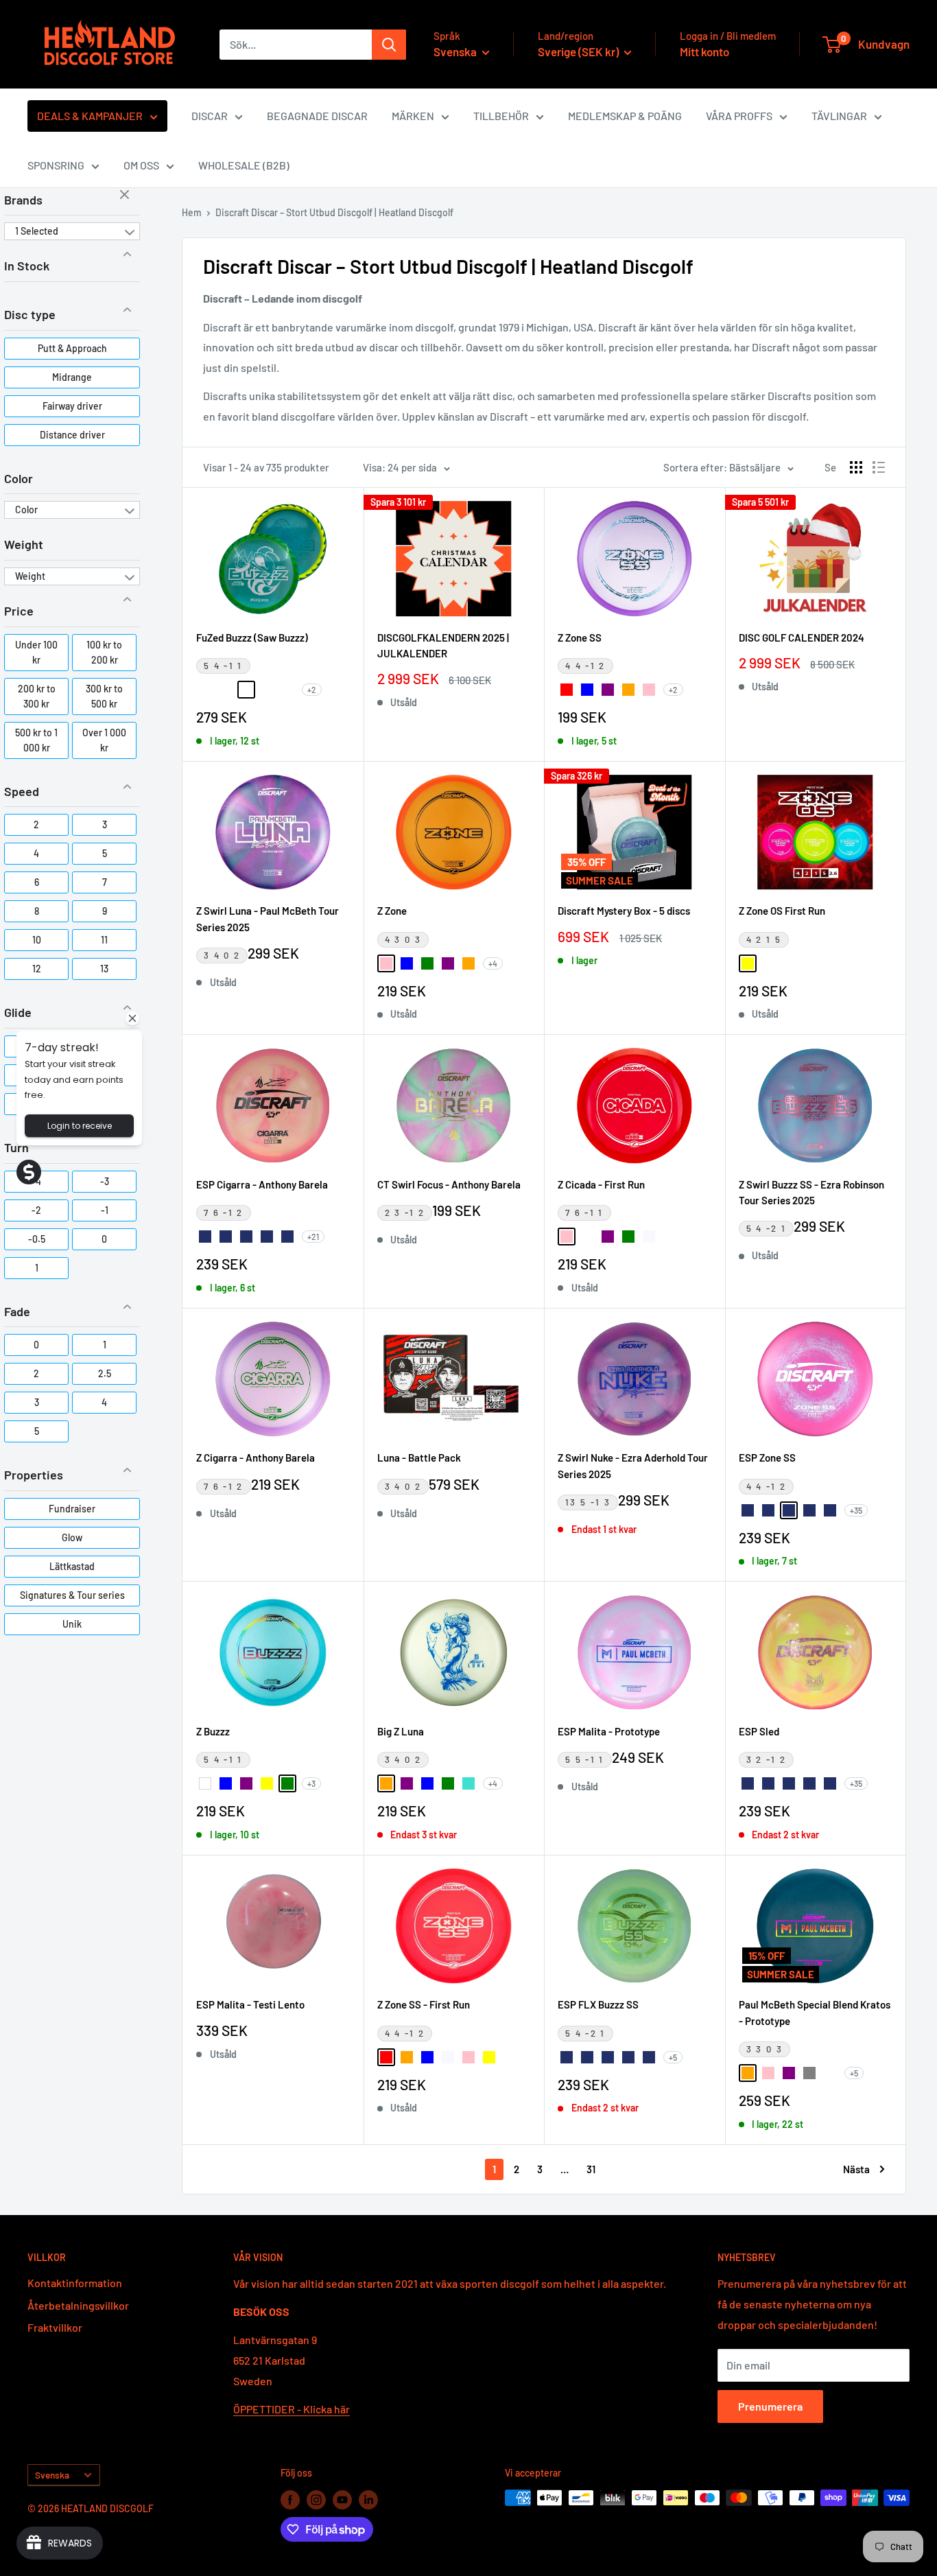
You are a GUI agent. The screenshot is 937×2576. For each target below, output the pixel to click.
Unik (72, 1624)
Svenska (52, 2475)
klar (126, 196)
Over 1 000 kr (104, 740)
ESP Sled (759, 1731)
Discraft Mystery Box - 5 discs (624, 911)
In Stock (27, 266)
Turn (16, 1147)
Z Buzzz (213, 1731)
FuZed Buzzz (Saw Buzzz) (252, 637)
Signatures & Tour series (72, 1595)
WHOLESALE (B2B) (244, 165)
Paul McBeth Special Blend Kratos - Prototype (815, 2012)
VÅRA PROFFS (739, 116)
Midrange (72, 377)
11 (104, 940)
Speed (22, 791)
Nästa (856, 2169)
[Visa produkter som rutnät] (856, 467)
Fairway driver (72, 406)
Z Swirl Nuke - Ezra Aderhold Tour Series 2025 (633, 1465)
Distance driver (72, 435)
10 (37, 940)
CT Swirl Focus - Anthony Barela (449, 1184)
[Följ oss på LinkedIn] (368, 2499)
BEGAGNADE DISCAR (317, 116)
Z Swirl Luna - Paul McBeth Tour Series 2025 (268, 918)
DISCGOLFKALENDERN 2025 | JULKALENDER (443, 645)
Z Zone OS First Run (782, 911)
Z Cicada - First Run (601, 1184)
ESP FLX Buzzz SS (598, 2004)
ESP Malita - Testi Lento (250, 2004)
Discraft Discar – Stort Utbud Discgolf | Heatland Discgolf (334, 212)
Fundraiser (72, 1509)
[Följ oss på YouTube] (342, 2499)
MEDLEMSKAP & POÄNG (625, 116)
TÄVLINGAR (839, 116)
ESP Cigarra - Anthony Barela (262, 1184)
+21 (313, 1237)
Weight (24, 544)
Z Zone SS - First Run (424, 2004)
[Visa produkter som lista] (879, 467)
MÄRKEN (413, 116)
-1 (105, 1210)
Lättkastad (72, 1566)
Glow (72, 1537)
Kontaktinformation (75, 2283)
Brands (23, 200)
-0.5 (37, 1239)
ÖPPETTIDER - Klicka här (292, 2409)
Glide (18, 1012)
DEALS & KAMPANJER (90, 116)
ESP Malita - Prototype (609, 1731)
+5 (673, 2057)
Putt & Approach (72, 348)
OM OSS (141, 165)
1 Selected (37, 231)
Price (19, 611)
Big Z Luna (401, 1731)
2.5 (105, 1373)
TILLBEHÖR (501, 116)
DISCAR (210, 116)
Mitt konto (704, 51)
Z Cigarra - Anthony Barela (256, 1457)
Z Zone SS (580, 637)
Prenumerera (770, 2406)
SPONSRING (56, 165)
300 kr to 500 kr (104, 696)
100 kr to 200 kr (104, 652)
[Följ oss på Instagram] (316, 2499)
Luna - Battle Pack (419, 1457)
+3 (311, 1783)
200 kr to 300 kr (37, 696)
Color (19, 478)
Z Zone (392, 911)
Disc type (30, 314)
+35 (856, 1510)
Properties (34, 1475)
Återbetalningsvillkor (78, 2305)
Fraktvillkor (55, 2327)
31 (591, 2169)
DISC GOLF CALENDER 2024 (802, 637)
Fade (17, 1311)
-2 (36, 1210)
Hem (192, 212)
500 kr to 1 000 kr (36, 740)
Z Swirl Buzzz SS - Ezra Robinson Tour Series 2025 (811, 1192)
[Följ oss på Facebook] (290, 2499)
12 (37, 969)
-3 (105, 1181)
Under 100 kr (36, 652)
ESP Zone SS (767, 1457)
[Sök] (389, 45)
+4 (493, 963)
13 (104, 969)
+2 (312, 690)
